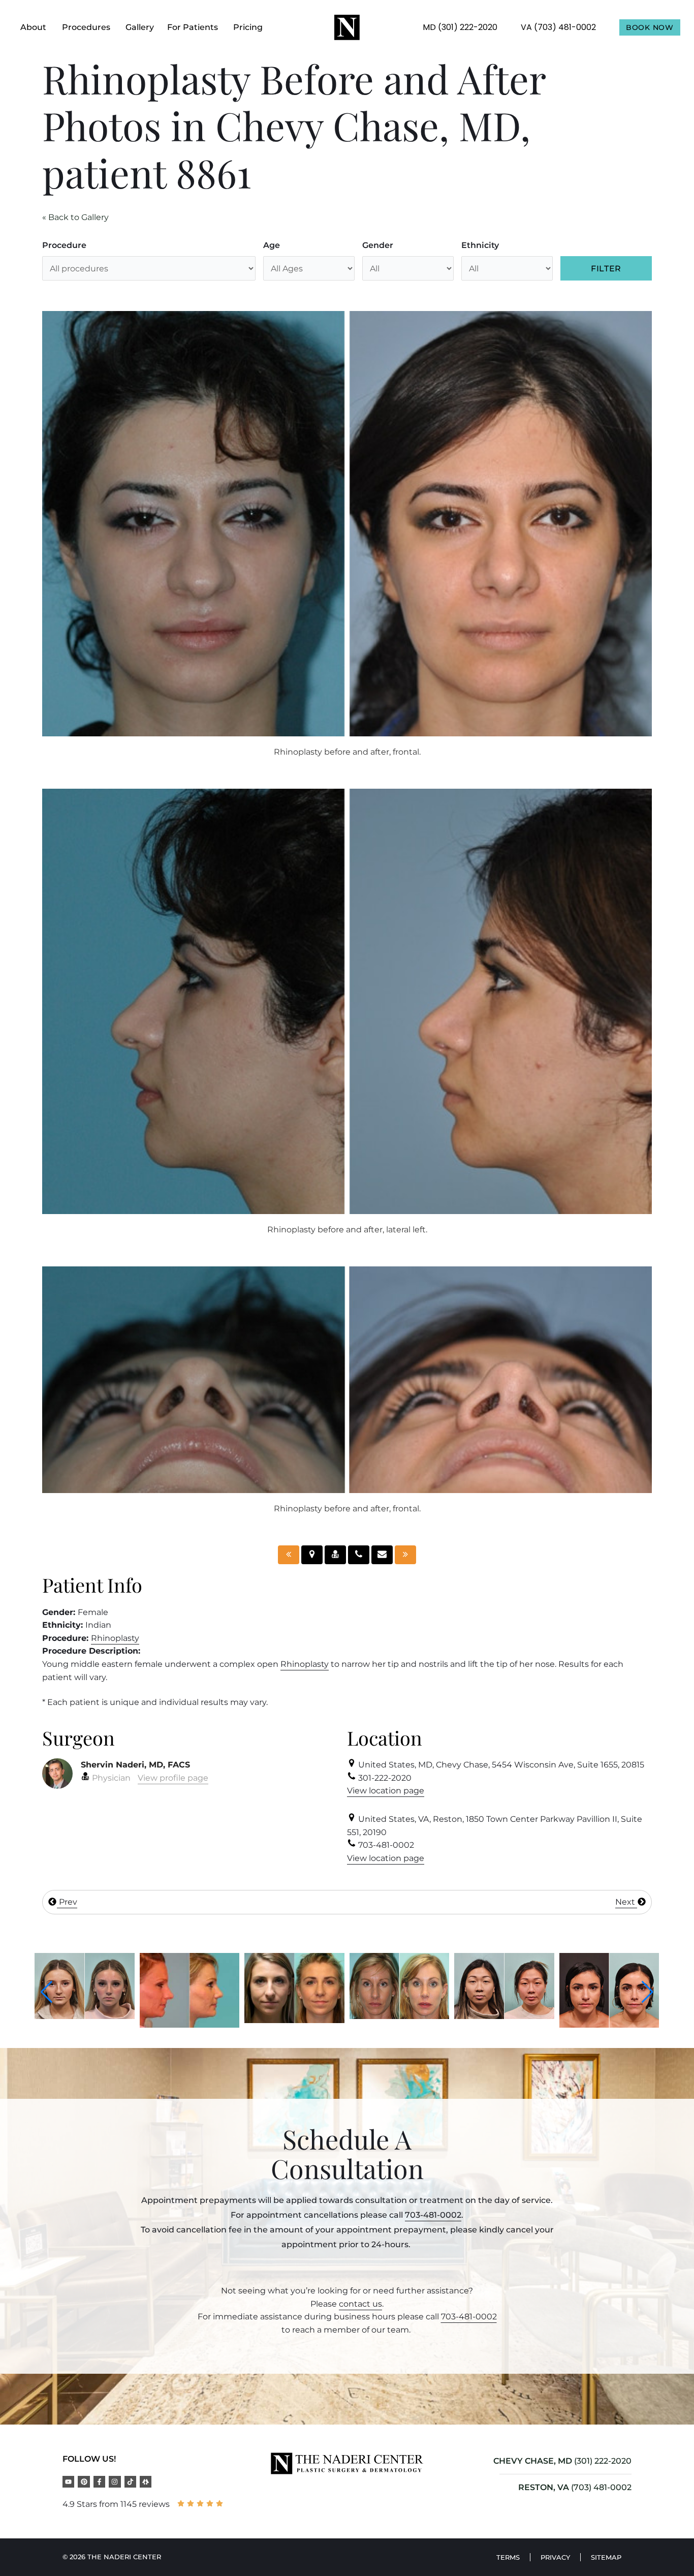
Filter (606, 269)
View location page (386, 1791)
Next (626, 1902)
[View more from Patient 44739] (504, 2025)
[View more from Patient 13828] (190, 2020)
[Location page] (312, 1555)
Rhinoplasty (115, 1638)
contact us (360, 2304)
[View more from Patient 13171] (85, 2025)
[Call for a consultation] (359, 1555)
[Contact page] (382, 1555)
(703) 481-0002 (601, 2487)
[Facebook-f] (99, 2482)
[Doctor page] (335, 1555)
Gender (378, 245)
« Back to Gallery (75, 217)
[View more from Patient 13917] (294, 2016)
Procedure (64, 245)
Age (272, 245)
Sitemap (606, 2557)
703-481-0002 (433, 2215)
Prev (67, 1902)
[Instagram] (115, 2482)
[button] (46, 1992)
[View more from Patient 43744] (400, 2016)
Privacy (555, 2557)
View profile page (173, 1778)
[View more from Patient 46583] (609, 2025)
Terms (508, 2557)
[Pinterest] (84, 2482)
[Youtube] (68, 2482)
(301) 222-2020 (603, 2461)
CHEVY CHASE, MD (533, 2461)
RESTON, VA (544, 2487)
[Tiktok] (130, 2482)
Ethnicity (480, 245)
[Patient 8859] (289, 1555)
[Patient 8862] (405, 1555)
